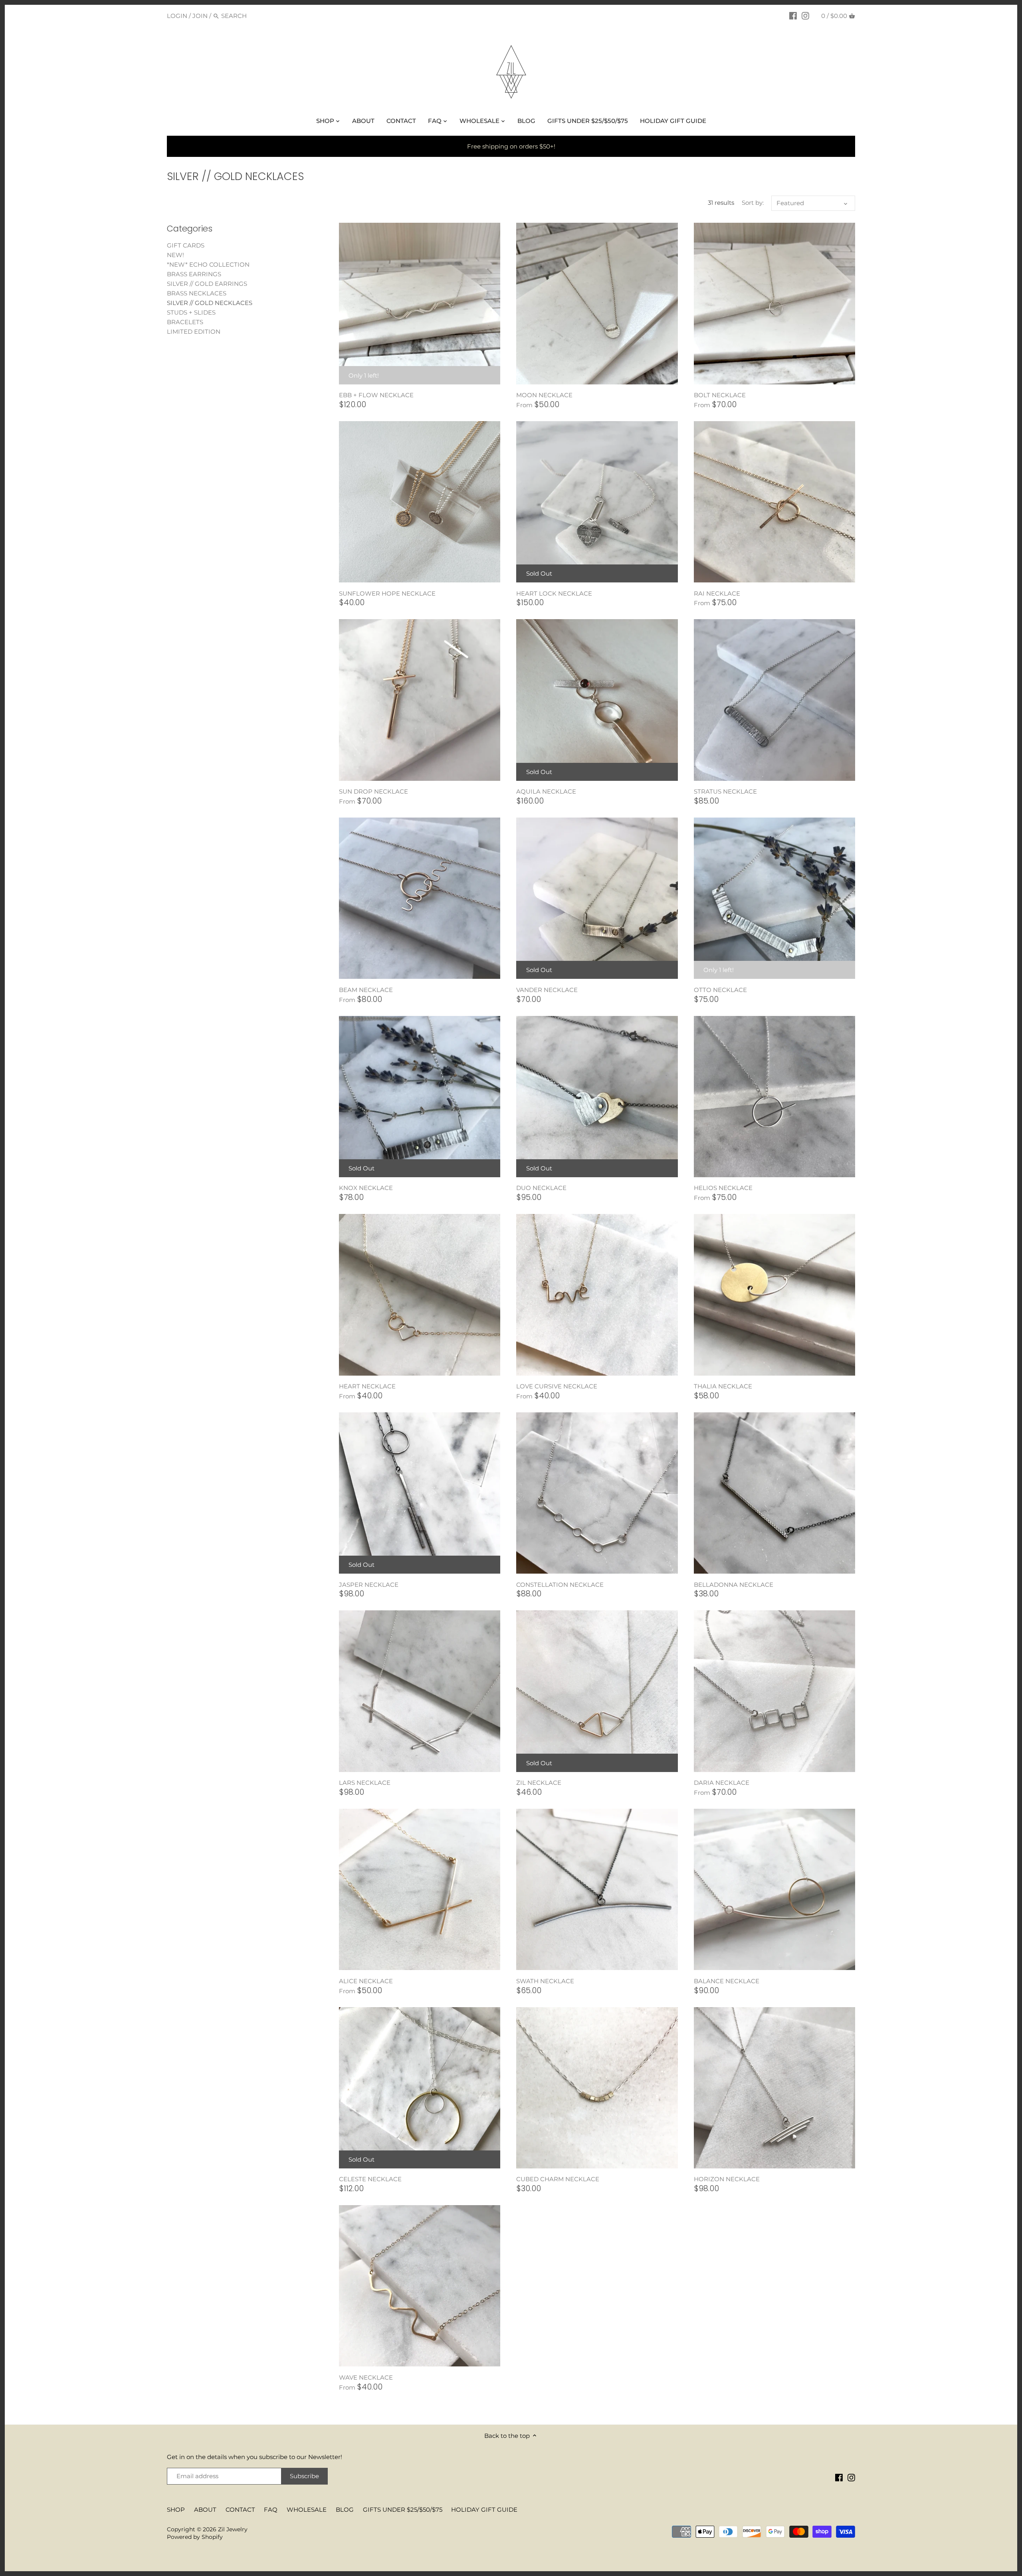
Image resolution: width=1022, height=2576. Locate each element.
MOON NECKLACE (544, 395)
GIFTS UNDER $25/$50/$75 (403, 2510)
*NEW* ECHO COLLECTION (208, 264)
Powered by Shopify (195, 2537)
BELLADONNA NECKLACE (734, 1585)
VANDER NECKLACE (547, 990)
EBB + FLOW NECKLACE (376, 395)
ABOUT (205, 2510)
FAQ (271, 2510)
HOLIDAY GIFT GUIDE (484, 2510)
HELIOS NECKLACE (723, 1188)
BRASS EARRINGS (194, 274)
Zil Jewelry (233, 2529)
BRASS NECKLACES (197, 293)
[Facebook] (793, 16)
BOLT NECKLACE (720, 395)
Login (177, 16)
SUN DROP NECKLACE (373, 791)
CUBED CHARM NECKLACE (558, 2179)
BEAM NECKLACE (366, 990)
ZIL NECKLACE (539, 1783)
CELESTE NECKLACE (370, 2179)
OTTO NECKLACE (720, 990)
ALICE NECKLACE (366, 1981)
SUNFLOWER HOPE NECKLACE (387, 593)
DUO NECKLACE (541, 1188)
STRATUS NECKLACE (725, 791)
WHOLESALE (307, 2510)
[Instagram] (805, 16)
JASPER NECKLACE (369, 1585)
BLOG (345, 2510)
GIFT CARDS (186, 245)
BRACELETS (185, 322)
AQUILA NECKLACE (546, 791)
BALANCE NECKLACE (727, 1981)
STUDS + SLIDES (191, 312)
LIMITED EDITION (194, 332)
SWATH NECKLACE (545, 1981)
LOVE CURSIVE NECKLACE (557, 1386)
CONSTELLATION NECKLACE (560, 1585)
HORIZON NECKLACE (727, 2179)
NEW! (175, 255)
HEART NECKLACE (367, 1386)
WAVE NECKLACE (366, 2377)
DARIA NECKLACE (722, 1783)
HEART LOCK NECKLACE (554, 593)
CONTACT (240, 2510)
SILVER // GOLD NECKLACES (210, 303)
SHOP (176, 2510)
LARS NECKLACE (365, 1783)
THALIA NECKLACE (723, 1386)
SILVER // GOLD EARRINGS (207, 284)
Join (200, 16)
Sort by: (753, 203)
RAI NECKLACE (717, 593)
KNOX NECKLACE (366, 1188)
